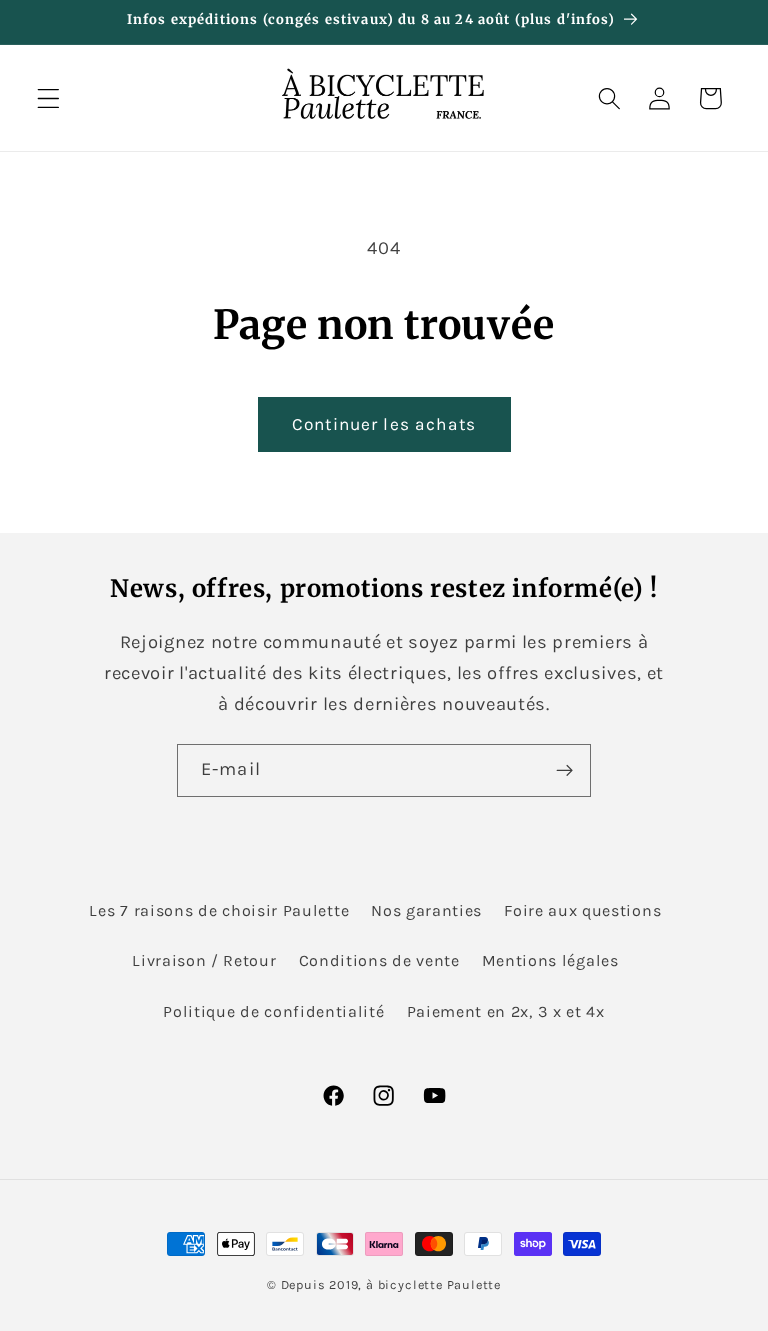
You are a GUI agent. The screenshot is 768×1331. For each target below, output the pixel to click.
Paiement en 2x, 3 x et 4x (506, 1011)
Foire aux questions (582, 910)
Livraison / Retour (204, 960)
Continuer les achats (384, 424)
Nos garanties (426, 910)
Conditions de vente (379, 960)
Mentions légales (550, 960)
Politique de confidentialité (273, 1011)
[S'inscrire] (564, 771)
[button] (48, 98)
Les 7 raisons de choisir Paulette (219, 910)
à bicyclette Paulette (433, 1284)
